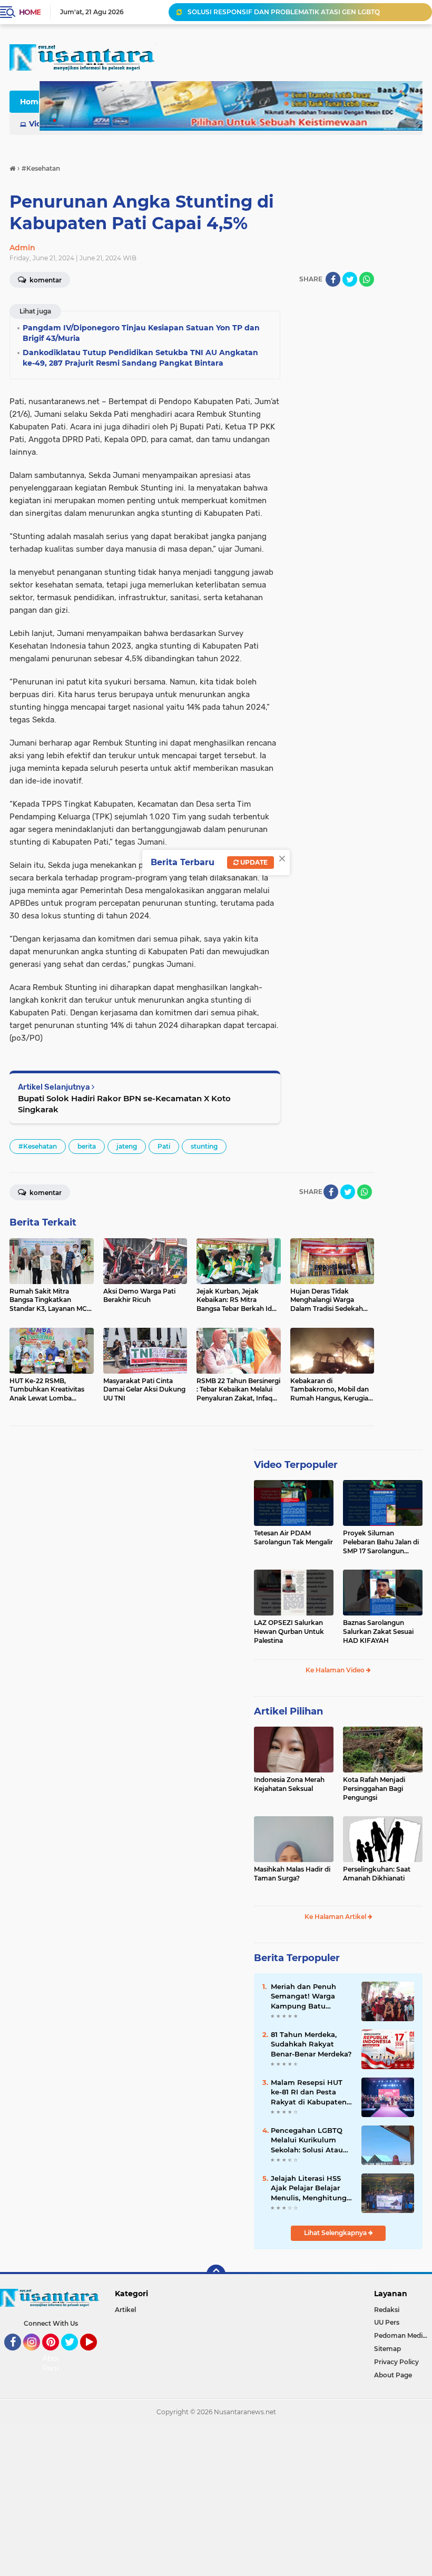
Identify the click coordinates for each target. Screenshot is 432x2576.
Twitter (74, 2355)
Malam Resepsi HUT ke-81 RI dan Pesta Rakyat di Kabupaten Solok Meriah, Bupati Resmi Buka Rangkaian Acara (309, 2092)
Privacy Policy (396, 2362)
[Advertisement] (216, 2499)
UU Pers (387, 2322)
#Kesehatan (38, 1146)
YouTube (96, 2355)
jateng (127, 1146)
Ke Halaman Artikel (336, 1917)
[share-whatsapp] (367, 279)
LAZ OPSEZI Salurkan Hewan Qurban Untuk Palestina (289, 1632)
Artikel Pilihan (288, 1711)
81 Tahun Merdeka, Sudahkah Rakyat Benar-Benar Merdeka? (311, 2044)
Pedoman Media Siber (403, 2335)
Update (253, 862)
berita (87, 1146)
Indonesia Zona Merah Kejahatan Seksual (289, 1784)
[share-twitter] (350, 279)
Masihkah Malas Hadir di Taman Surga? (292, 1874)
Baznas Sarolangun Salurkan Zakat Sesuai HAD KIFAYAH (378, 1632)
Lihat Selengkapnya (336, 2233)
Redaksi (387, 2310)
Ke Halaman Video (336, 1670)
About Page (53, 2364)
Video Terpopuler (296, 1465)
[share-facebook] (333, 279)
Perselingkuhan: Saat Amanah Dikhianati (377, 1874)
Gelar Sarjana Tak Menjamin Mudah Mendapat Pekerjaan (278, 12)
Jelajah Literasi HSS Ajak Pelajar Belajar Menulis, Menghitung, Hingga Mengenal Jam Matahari (311, 2188)
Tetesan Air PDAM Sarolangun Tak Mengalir (293, 1537)
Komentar (45, 1193)
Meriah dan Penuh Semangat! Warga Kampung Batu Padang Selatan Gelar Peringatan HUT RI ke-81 (311, 1996)
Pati (164, 1146)
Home (30, 12)
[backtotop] (216, 2274)
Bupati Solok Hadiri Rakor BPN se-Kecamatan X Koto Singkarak (124, 1104)
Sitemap (387, 2349)
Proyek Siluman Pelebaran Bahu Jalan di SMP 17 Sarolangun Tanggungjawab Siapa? (381, 1542)
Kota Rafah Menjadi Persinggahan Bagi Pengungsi (374, 1789)
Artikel (125, 2310)
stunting (204, 1146)
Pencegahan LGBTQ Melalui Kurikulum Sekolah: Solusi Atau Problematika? (307, 2140)
